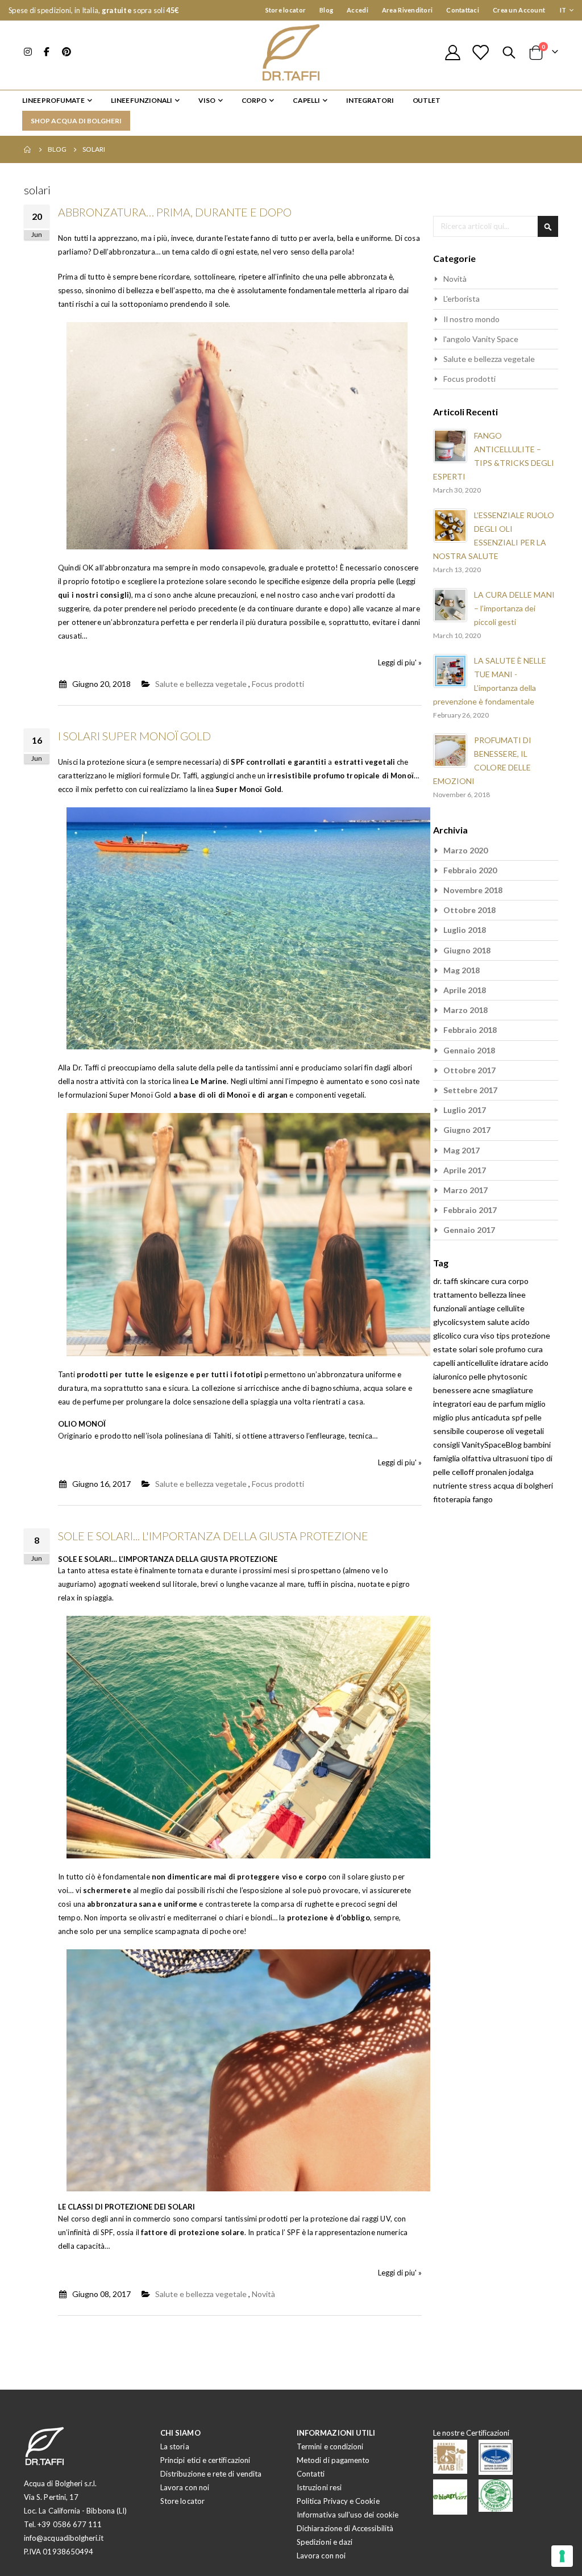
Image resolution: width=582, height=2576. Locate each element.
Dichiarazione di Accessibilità (345, 2528)
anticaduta (492, 1417)
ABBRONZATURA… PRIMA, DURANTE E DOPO (175, 212)
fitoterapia (453, 1499)
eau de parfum (499, 1404)
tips (504, 1335)
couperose (486, 1431)
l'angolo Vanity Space (481, 339)
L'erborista (462, 299)
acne (482, 1390)
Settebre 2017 (470, 1090)
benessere (453, 1390)
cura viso (480, 1335)
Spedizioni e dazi (325, 2542)
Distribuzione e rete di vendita (211, 2474)
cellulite (511, 1308)
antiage (483, 1308)
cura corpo (510, 1281)
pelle (478, 1376)
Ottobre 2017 (469, 1070)
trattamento (456, 1295)
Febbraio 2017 (470, 1210)
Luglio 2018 (465, 930)
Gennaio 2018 (469, 1050)
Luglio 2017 (465, 1110)
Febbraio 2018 (470, 1030)
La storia (175, 2446)
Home (28, 149)
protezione (531, 1335)
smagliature (512, 1390)
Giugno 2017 (467, 1130)
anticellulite (479, 1363)
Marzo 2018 (465, 1010)
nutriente (451, 1485)
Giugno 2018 (467, 950)
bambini (537, 1445)
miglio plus (452, 1417)
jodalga (521, 1472)
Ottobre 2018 (469, 910)
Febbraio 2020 (470, 870)
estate (446, 1349)
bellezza (494, 1295)
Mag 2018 (462, 970)
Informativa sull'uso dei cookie (348, 2515)
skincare (475, 1281)
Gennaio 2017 (469, 1230)
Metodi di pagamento (333, 2460)
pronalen (492, 1472)
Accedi (357, 10)
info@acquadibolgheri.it (64, 2538)
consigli (447, 1445)
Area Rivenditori (407, 10)
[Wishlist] (480, 53)
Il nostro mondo (471, 319)
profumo (512, 1349)
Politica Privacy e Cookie (338, 2501)
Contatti (311, 2474)
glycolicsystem (460, 1322)
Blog (326, 10)
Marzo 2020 (465, 850)
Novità (263, 2294)
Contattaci (463, 10)
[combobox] (496, 226)
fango (483, 1499)
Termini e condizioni (330, 2446)
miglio (535, 1404)
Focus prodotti (278, 684)
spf (518, 1417)
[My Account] (452, 53)
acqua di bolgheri (523, 1485)
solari (469, 1349)
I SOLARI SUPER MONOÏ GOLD (134, 736)
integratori (453, 1404)
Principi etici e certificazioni (205, 2460)
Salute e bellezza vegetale (201, 684)
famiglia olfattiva (463, 1458)
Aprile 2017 (465, 1170)
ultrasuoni (512, 1458)
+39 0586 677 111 (70, 2524)
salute (499, 1322)
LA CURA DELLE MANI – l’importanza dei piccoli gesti (514, 608)
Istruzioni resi (319, 2487)
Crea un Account (519, 10)
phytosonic (508, 1376)
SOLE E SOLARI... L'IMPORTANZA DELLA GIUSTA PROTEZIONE (213, 1536)
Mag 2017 (462, 1150)
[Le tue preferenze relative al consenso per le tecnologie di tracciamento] (562, 2556)
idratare (515, 1363)
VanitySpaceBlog (492, 1445)
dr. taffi (446, 1281)
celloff (464, 1472)
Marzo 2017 (465, 1190)
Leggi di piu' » (400, 662)
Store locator (286, 10)
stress (481, 1485)
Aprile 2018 (465, 990)
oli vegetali (525, 1431)
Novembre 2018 (473, 890)
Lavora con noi (185, 2487)
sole (487, 1349)
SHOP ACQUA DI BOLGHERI (76, 121)
